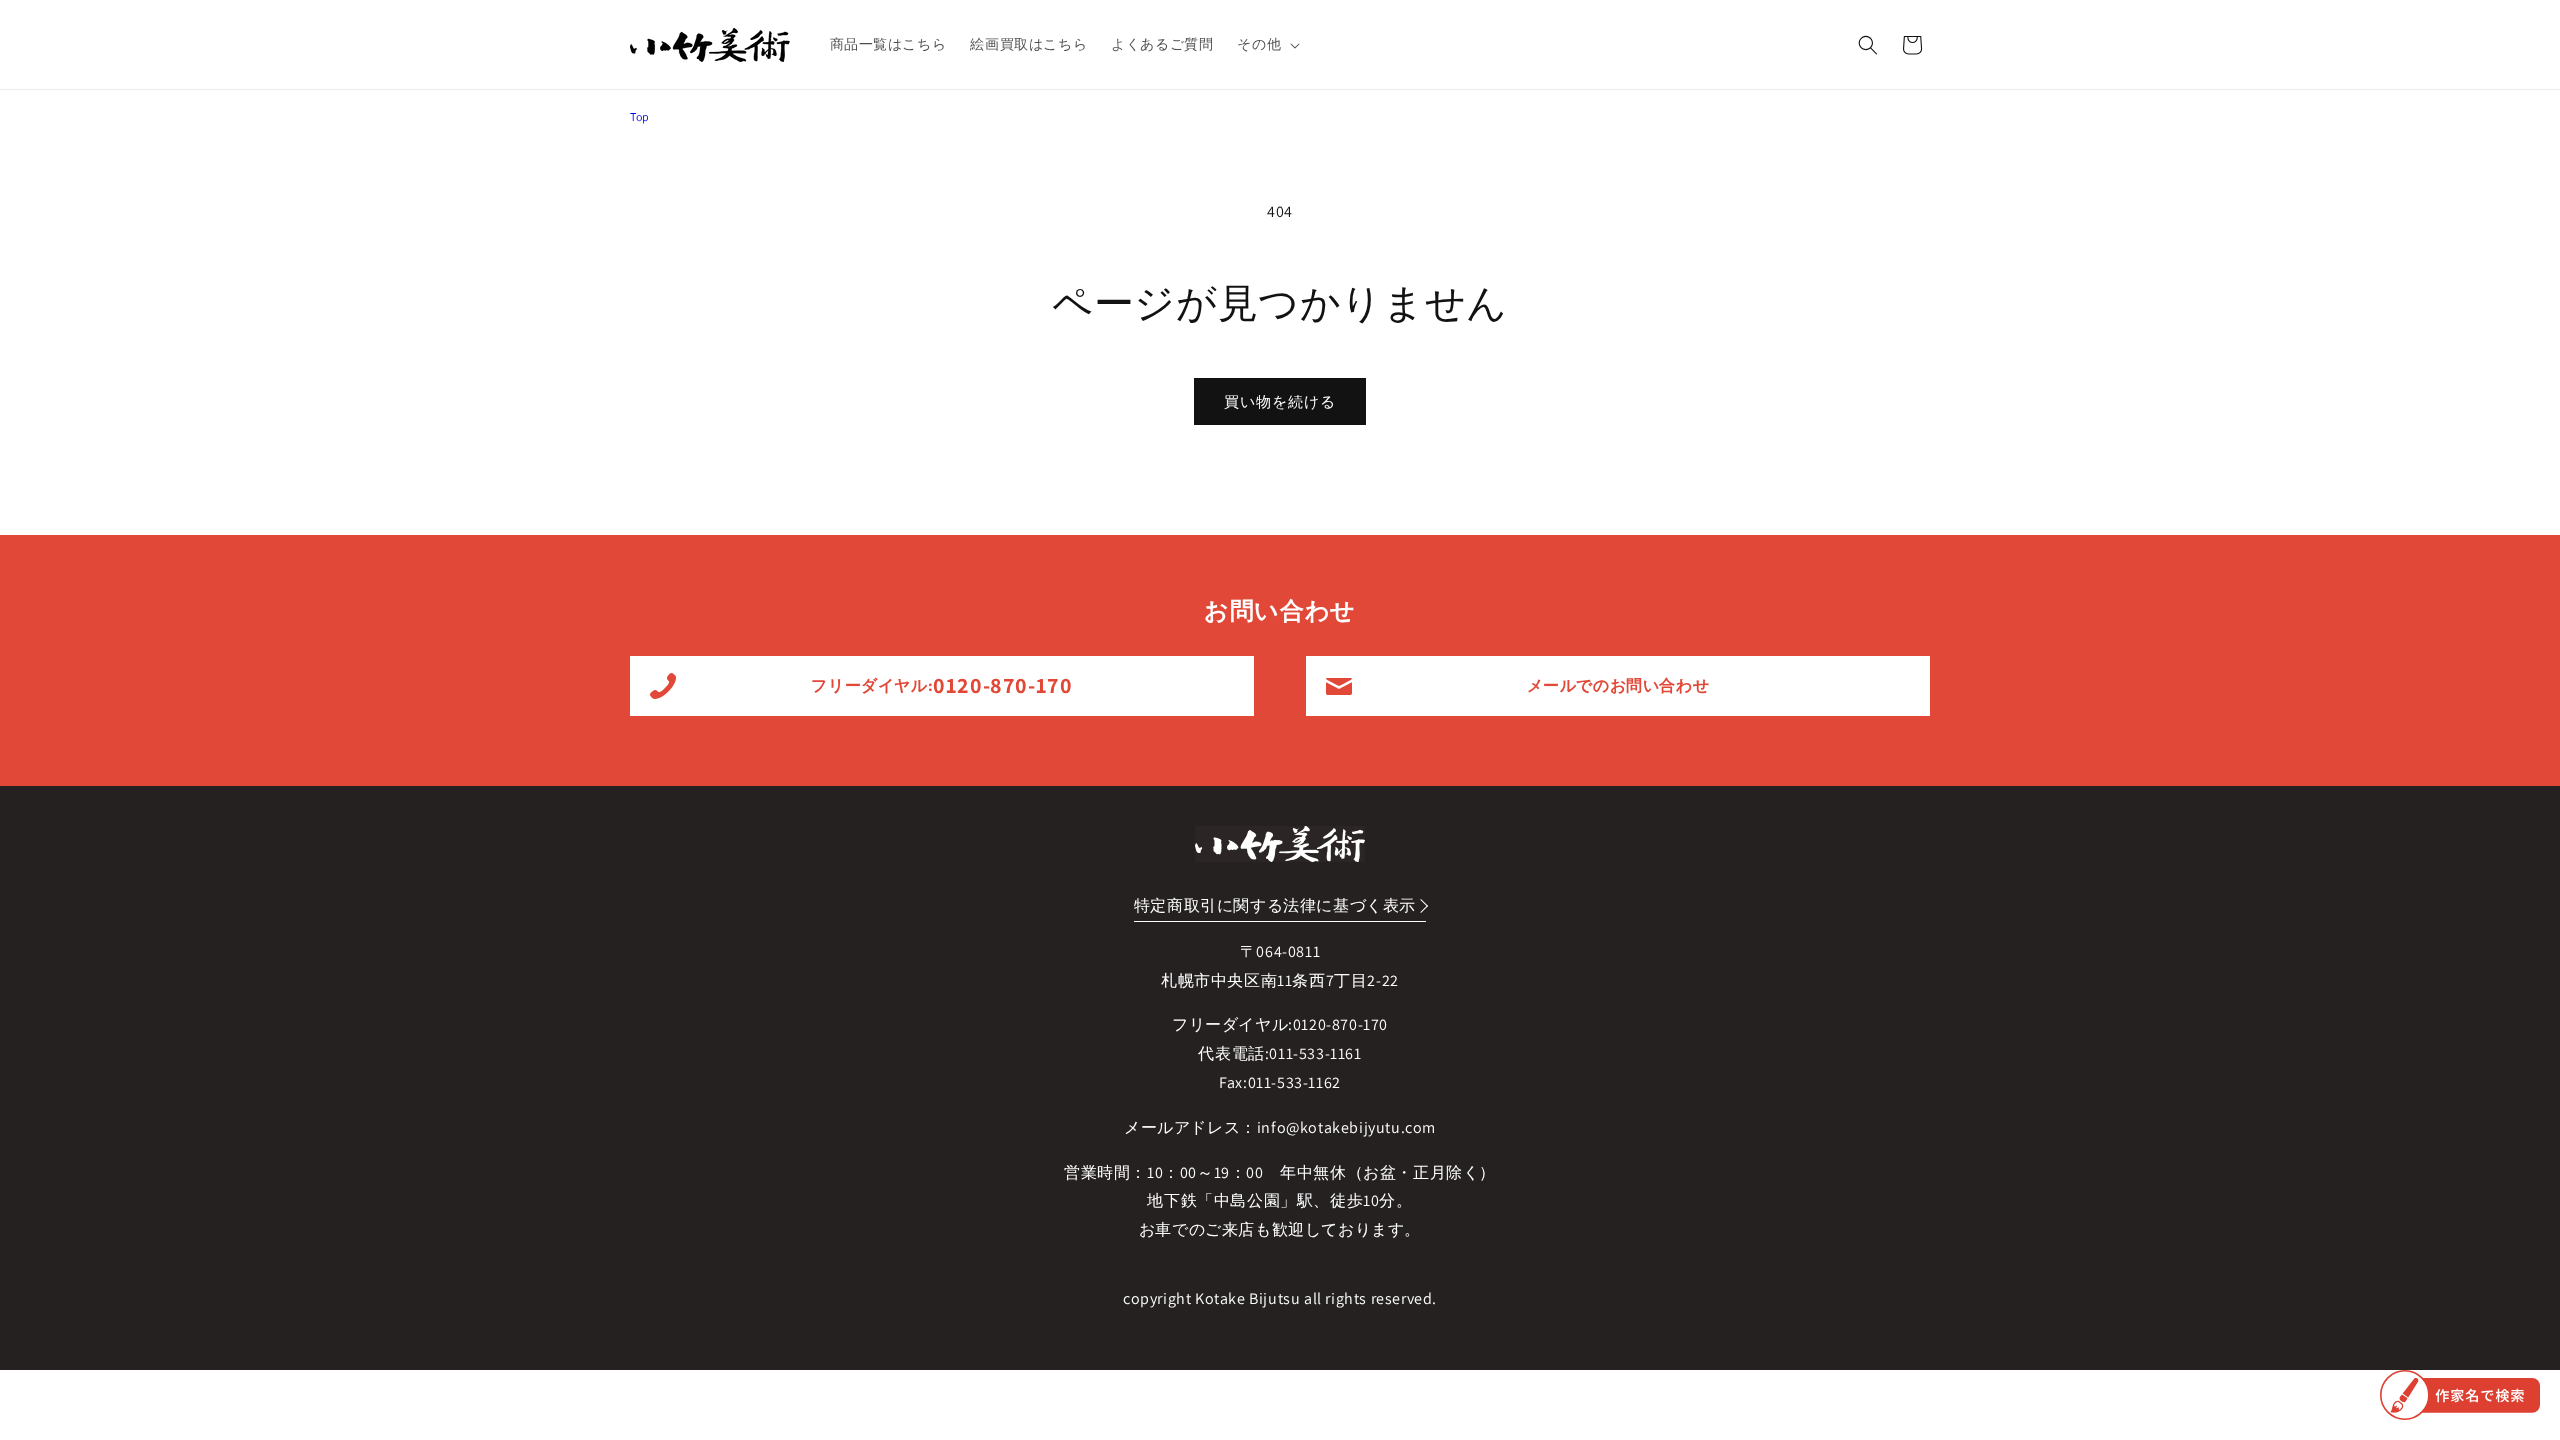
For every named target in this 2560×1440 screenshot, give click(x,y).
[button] (1266, 44)
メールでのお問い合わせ (1618, 685)
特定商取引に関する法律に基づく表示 (1275, 905)
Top (640, 116)
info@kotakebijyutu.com (1346, 1127)
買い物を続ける (1280, 401)
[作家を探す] (2460, 1395)
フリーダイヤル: (941, 685)
